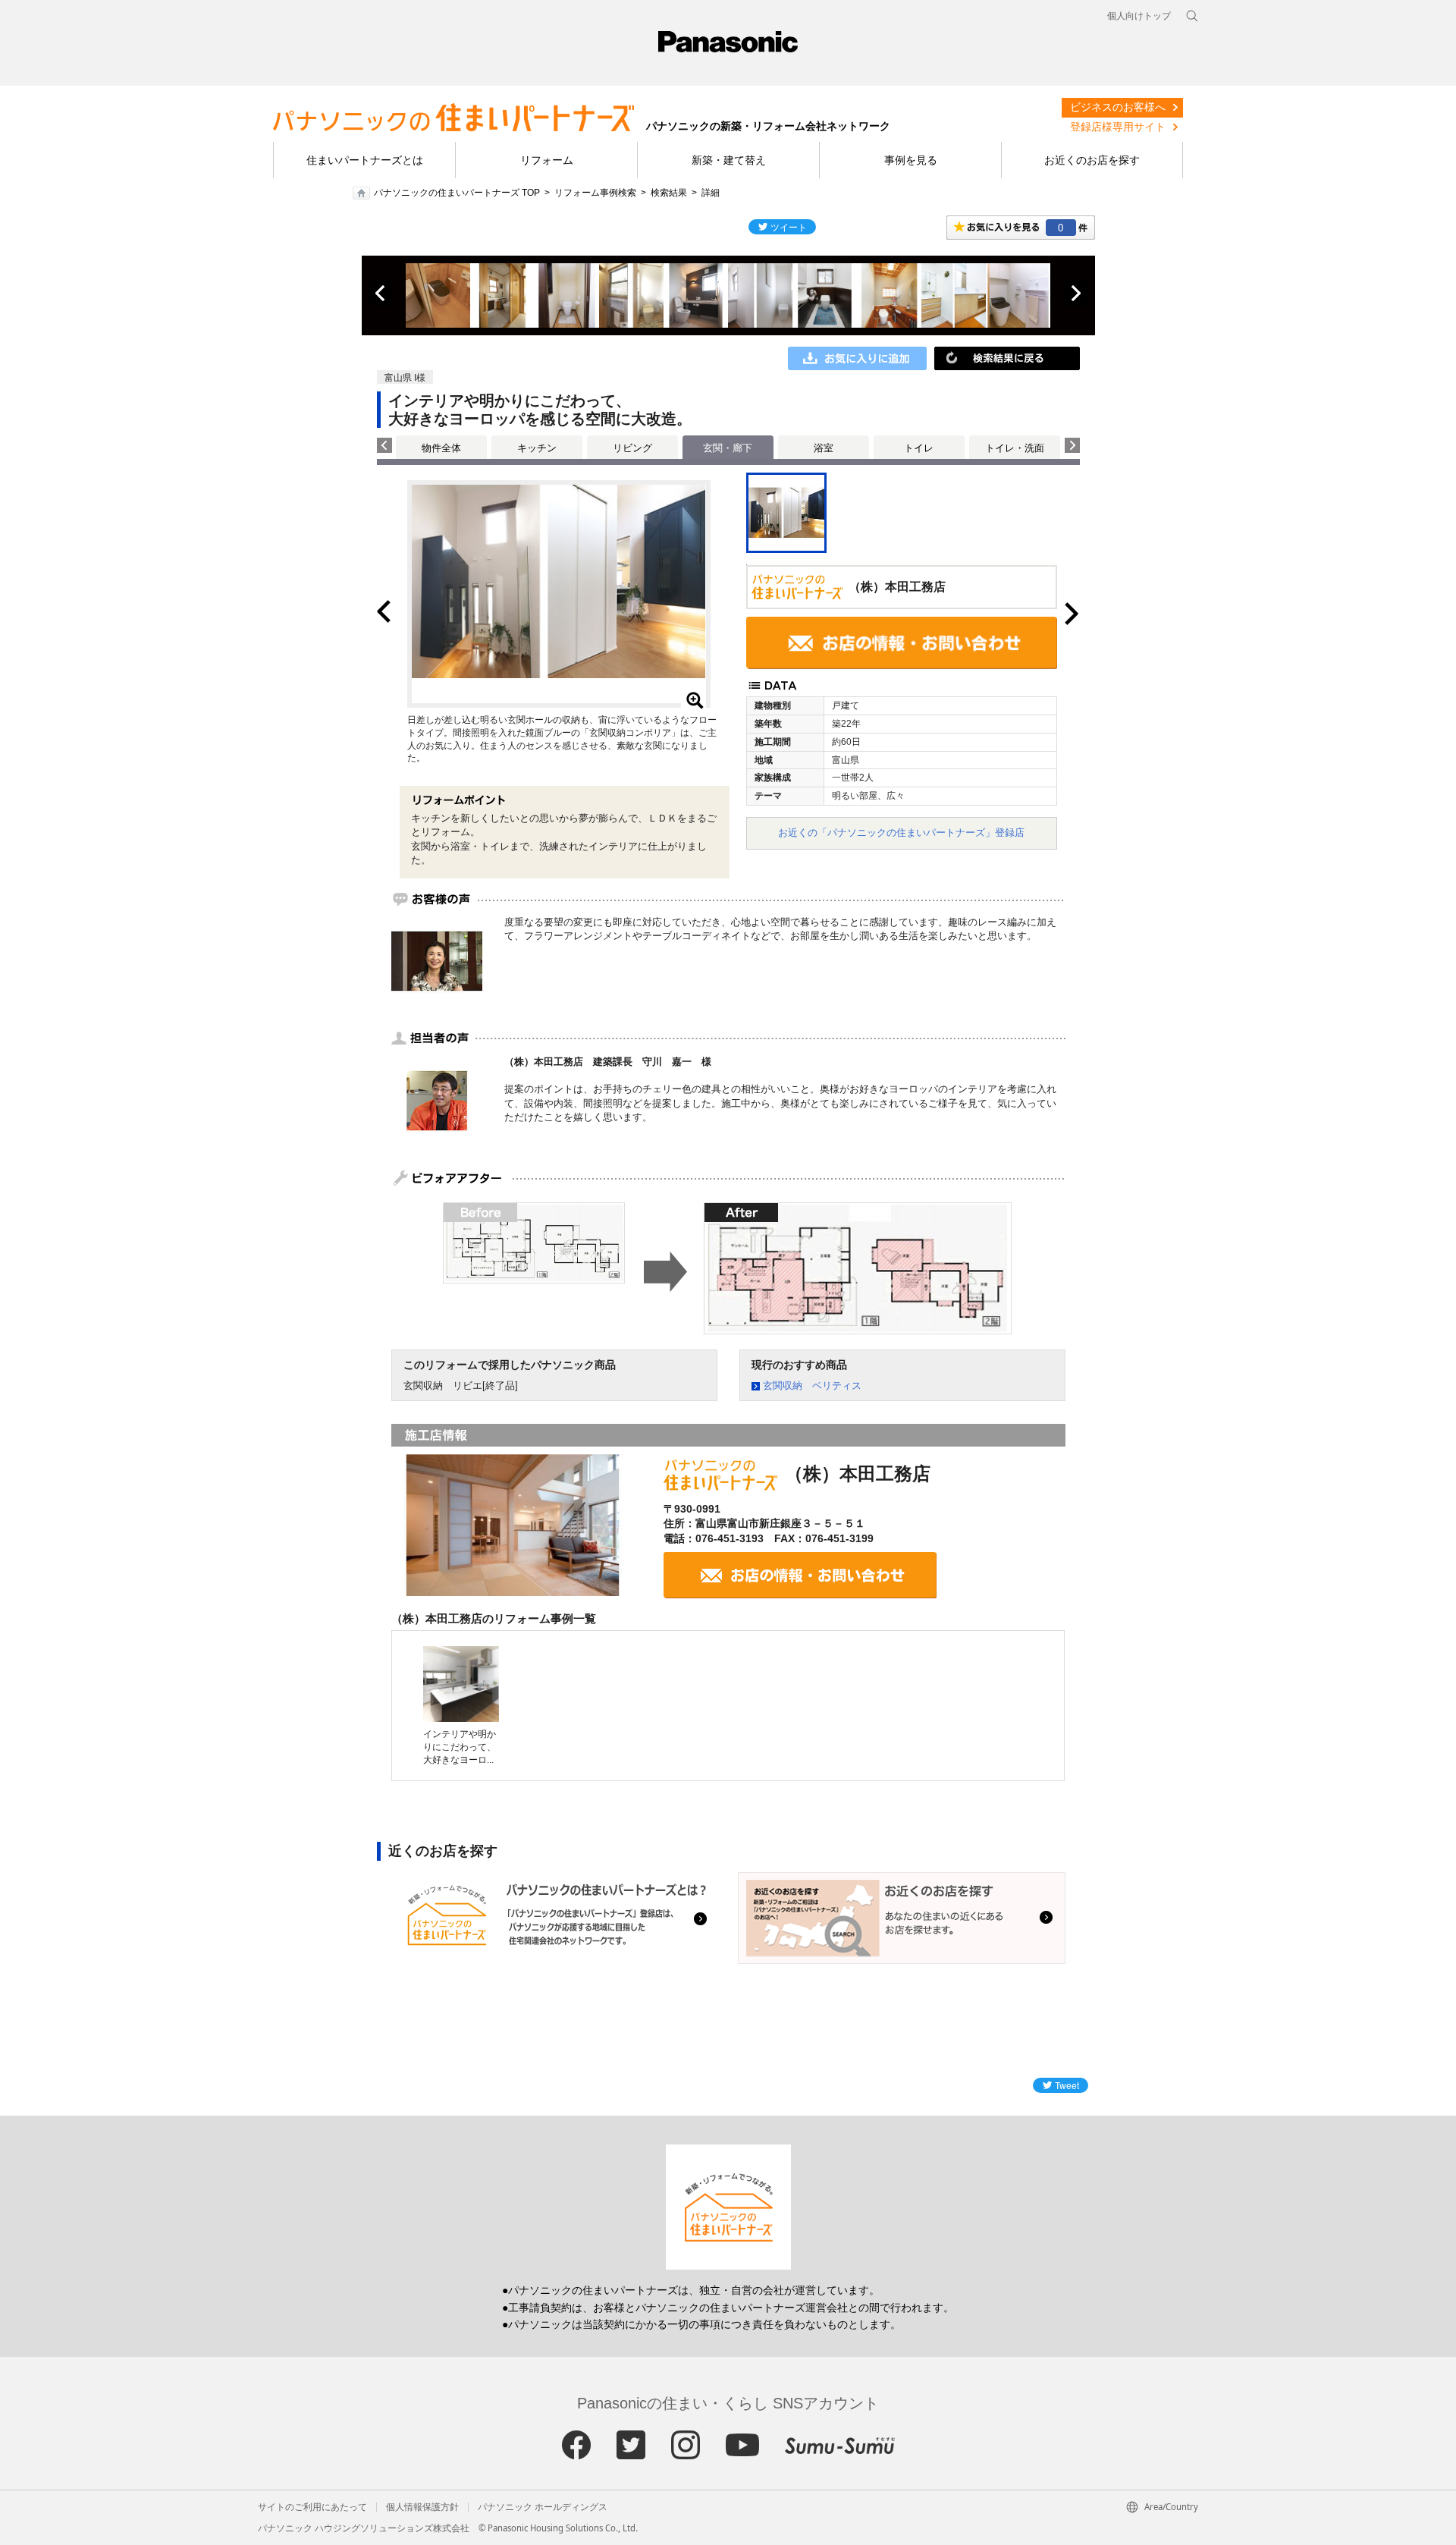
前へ (381, 294)
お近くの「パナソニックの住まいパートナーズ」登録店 (901, 833)
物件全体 (441, 448)
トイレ (919, 448)
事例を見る (911, 160)
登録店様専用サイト (1118, 127)
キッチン (537, 448)
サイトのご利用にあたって (312, 2507)
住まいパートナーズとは (365, 160)
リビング (632, 448)
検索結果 (669, 193)
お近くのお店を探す (1092, 160)
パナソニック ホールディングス (543, 2507)
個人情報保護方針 (422, 2507)
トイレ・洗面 (1015, 448)
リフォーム (547, 160)
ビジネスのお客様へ (1118, 107)
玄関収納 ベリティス (812, 1386)
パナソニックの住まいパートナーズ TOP (457, 193)
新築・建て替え (729, 160)
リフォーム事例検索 (595, 193)
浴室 (824, 448)
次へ (1075, 294)
